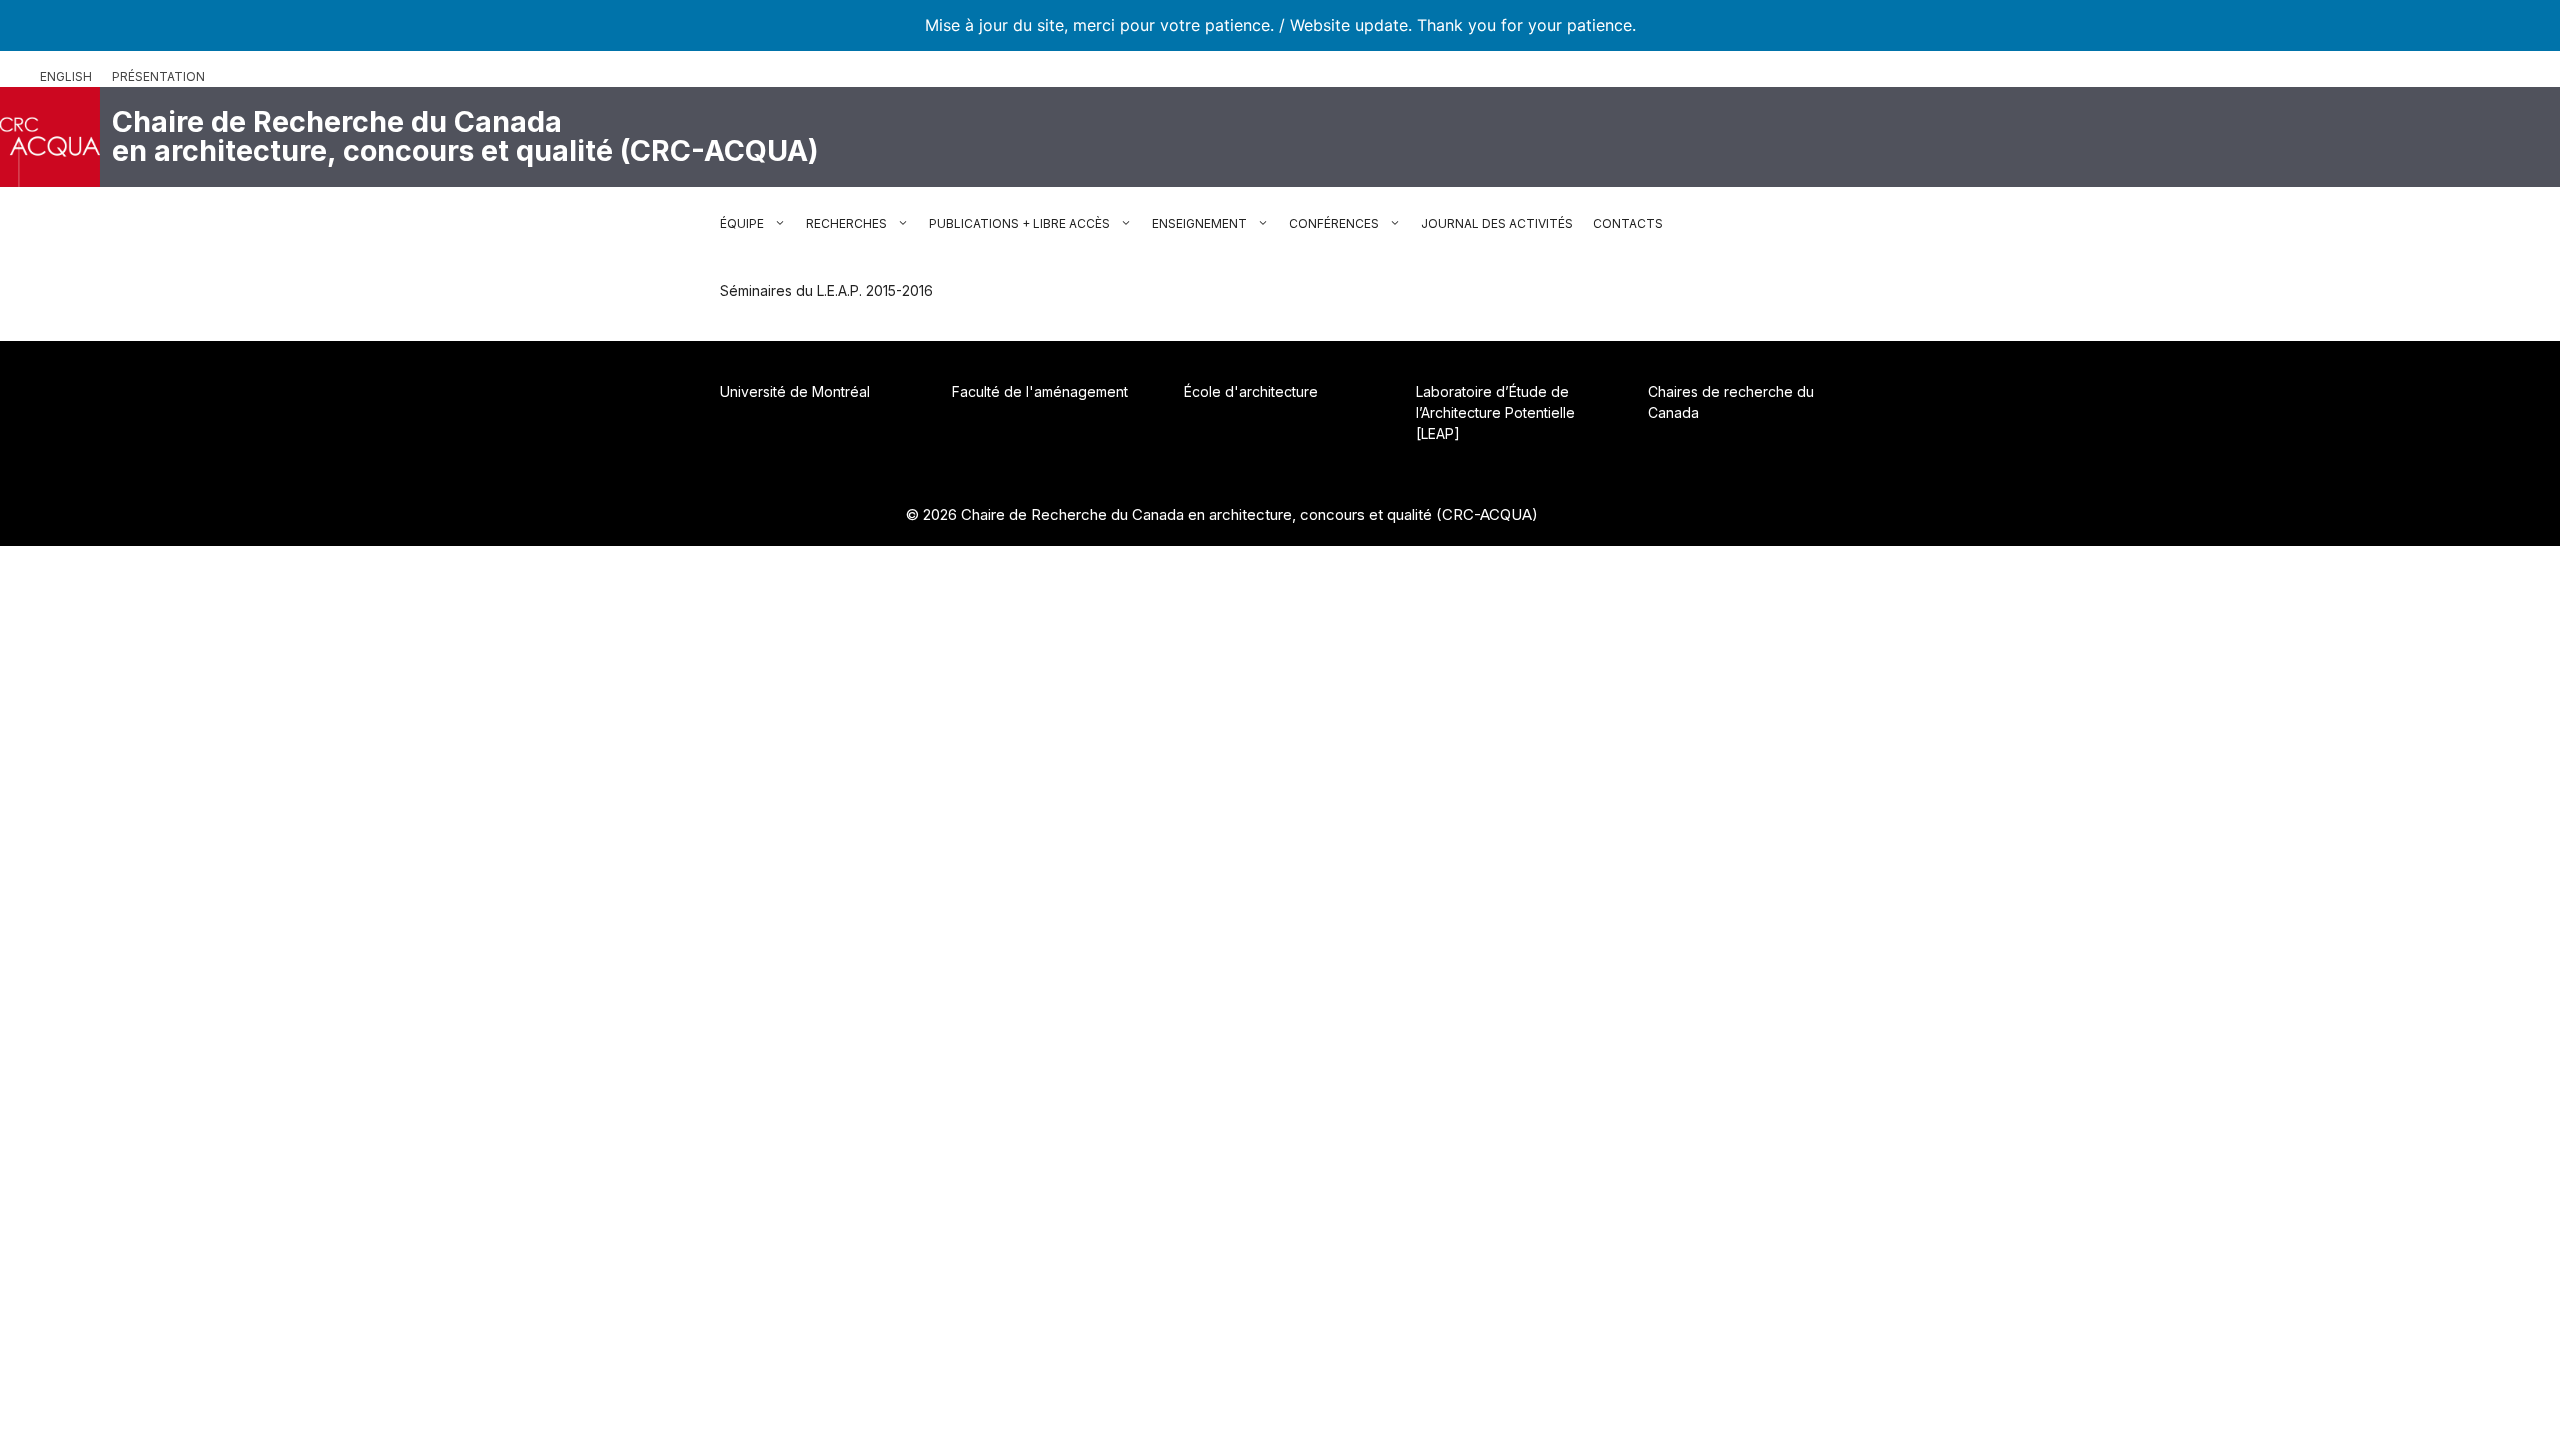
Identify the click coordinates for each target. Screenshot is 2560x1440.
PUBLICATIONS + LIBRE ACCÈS (1019, 223)
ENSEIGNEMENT (1199, 223)
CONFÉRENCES (1334, 223)
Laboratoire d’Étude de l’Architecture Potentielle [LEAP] (1495, 412)
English (66, 76)
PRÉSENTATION (158, 76)
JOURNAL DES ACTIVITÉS (1497, 223)
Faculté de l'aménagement (1040, 391)
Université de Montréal (795, 391)
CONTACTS (1628, 223)
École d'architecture (1251, 391)
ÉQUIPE (742, 223)
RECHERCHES (846, 223)
